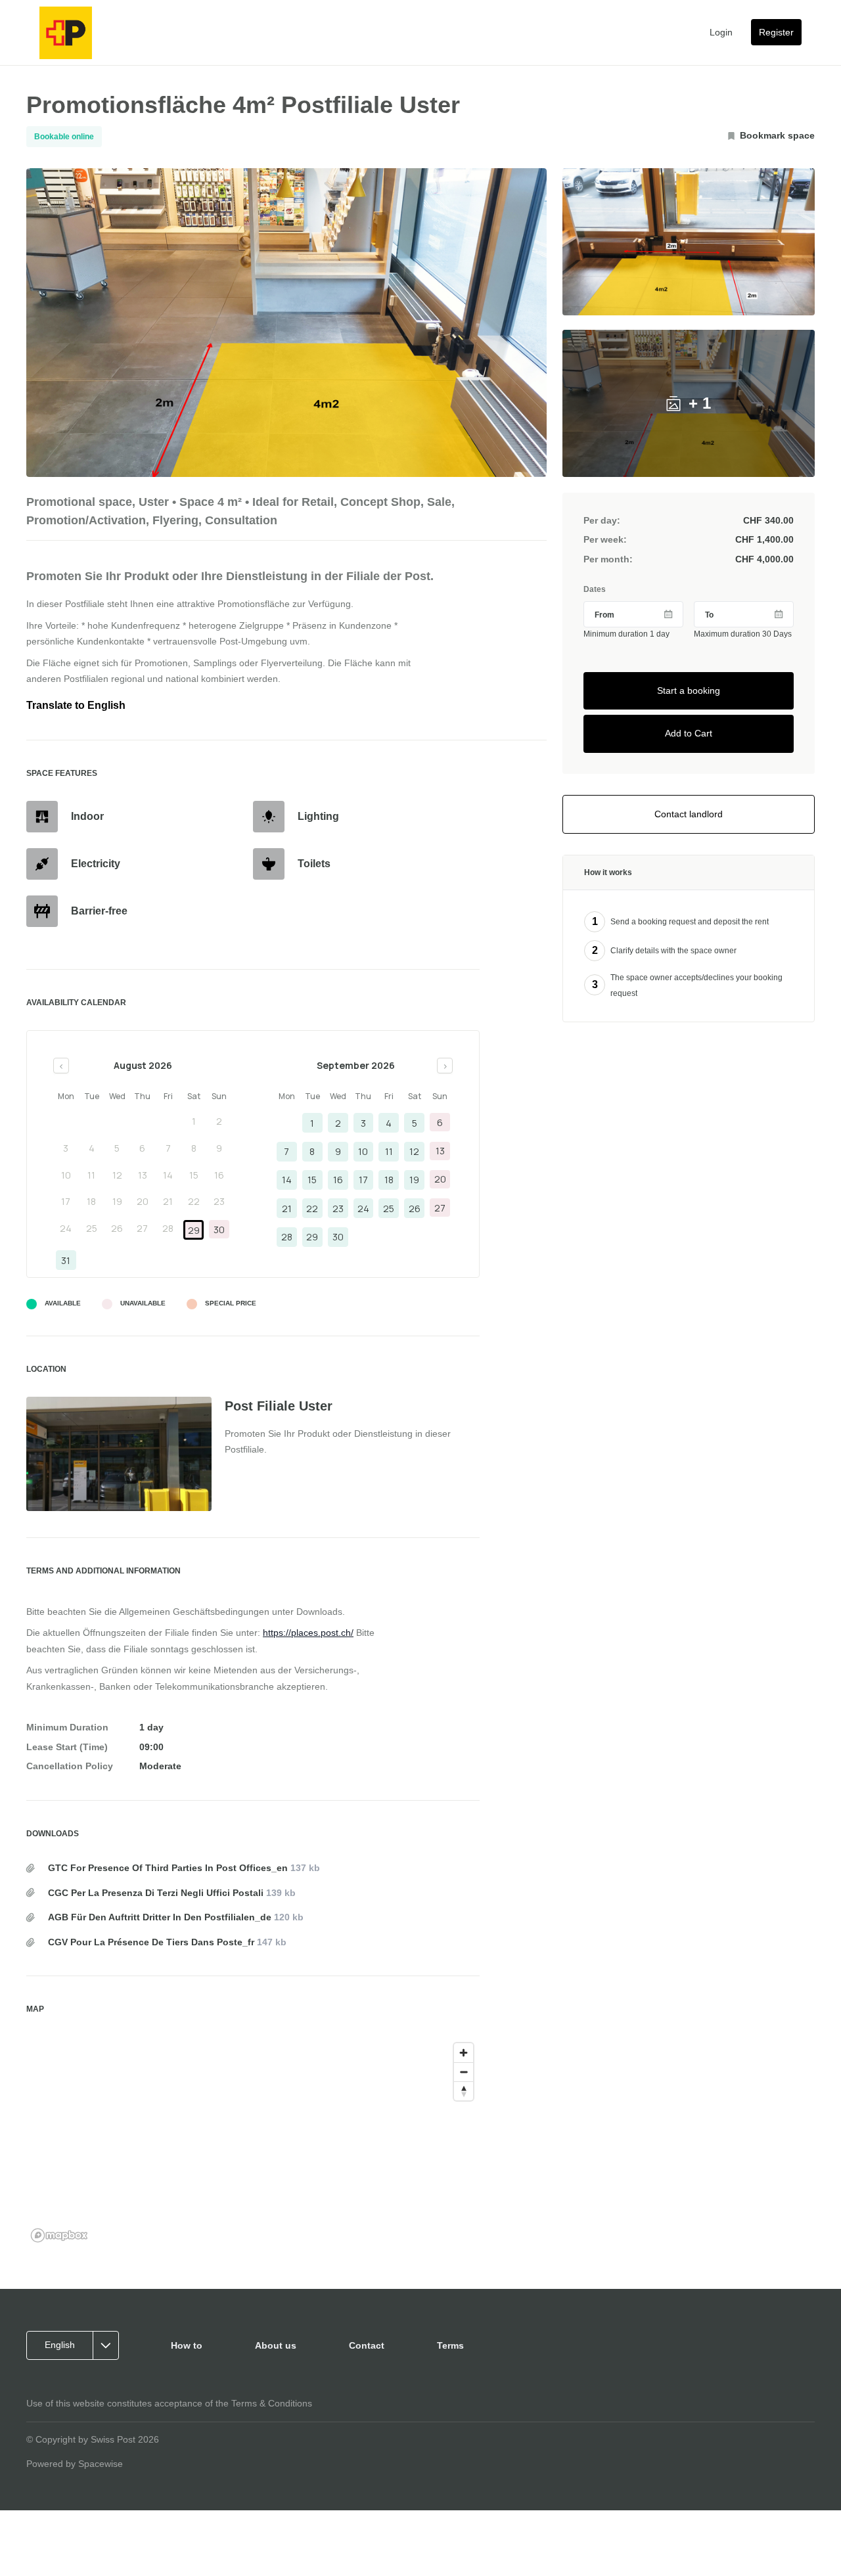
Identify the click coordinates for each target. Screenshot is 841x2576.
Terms (450, 2345)
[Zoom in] (464, 2053)
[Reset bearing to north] (464, 2091)
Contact (367, 2345)
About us (276, 2345)
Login (721, 32)
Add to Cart (689, 734)
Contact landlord (689, 814)
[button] (77, 2345)
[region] (253, 2142)
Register (776, 32)
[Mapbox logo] (59, 2235)
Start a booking (689, 690)
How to (187, 2345)
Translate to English (76, 705)
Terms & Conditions (272, 2403)
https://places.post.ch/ (308, 1633)
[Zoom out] (464, 2072)
